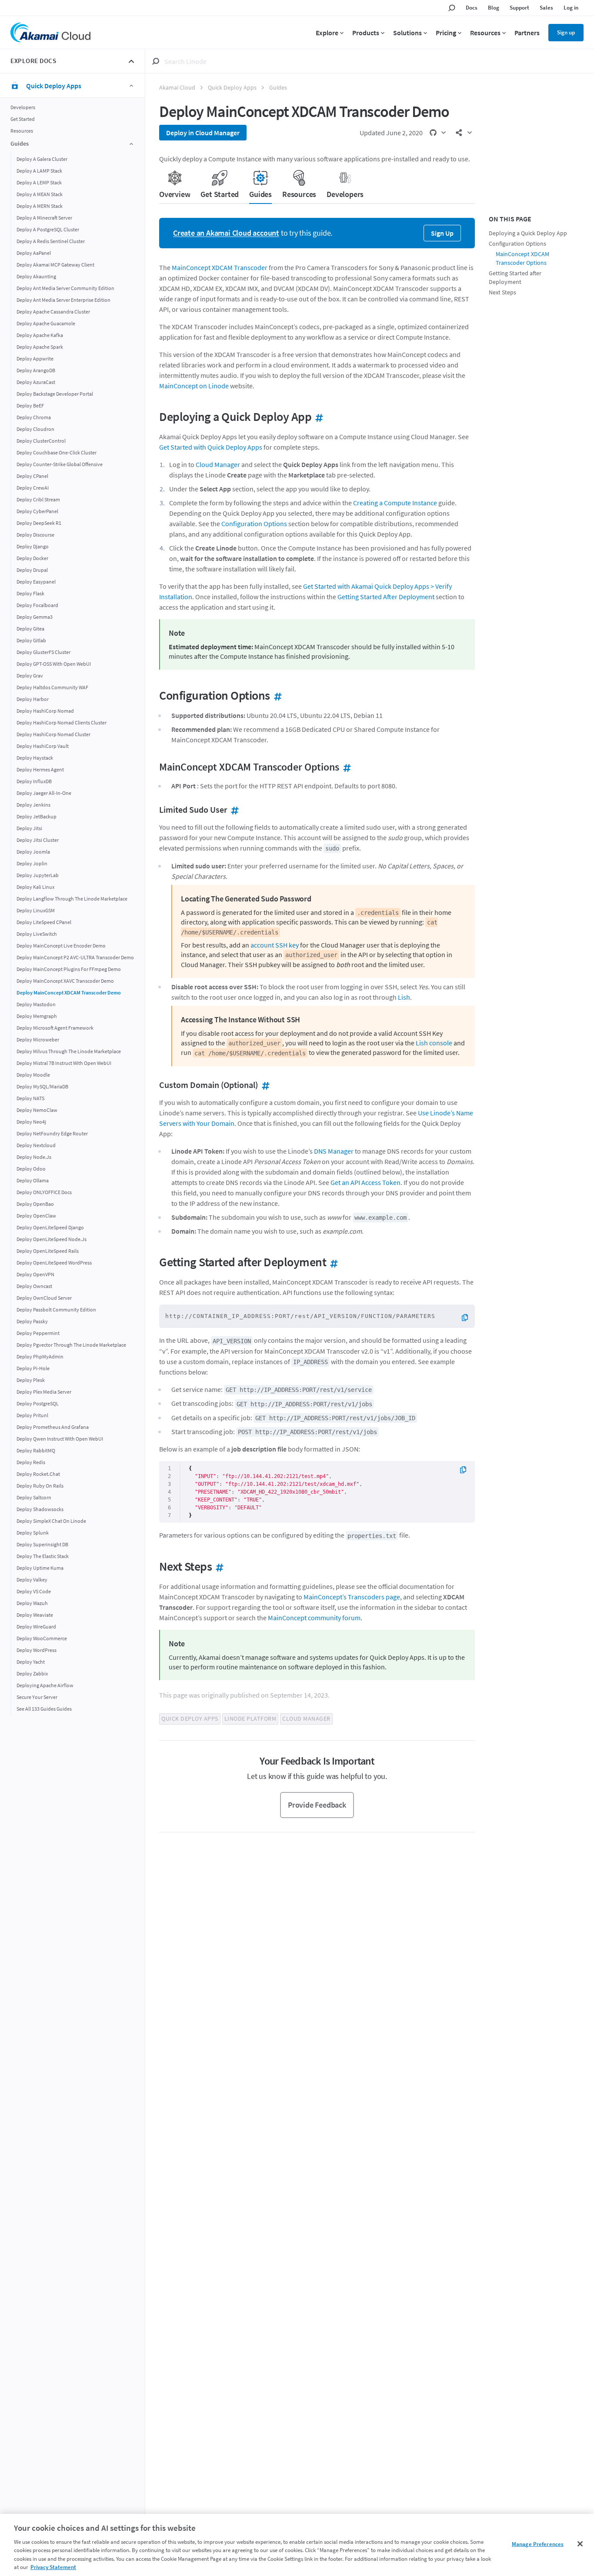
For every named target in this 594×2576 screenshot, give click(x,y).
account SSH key (275, 945)
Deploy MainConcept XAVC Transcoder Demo (65, 980)
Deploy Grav (30, 675)
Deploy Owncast (34, 1286)
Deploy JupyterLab (38, 875)
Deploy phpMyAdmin (40, 1356)
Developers (23, 107)
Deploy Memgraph (37, 1016)
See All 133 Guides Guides (44, 1708)
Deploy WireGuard (36, 1626)
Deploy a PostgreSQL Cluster (48, 229)
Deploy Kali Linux (35, 886)
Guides (278, 88)
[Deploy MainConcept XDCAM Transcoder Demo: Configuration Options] (276, 695)
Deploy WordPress (37, 1650)
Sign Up (442, 233)
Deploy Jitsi (29, 828)
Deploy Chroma (34, 417)
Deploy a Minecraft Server (44, 217)
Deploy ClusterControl (41, 440)
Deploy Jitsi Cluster (38, 839)
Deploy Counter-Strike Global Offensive (60, 464)
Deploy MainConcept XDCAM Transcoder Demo (69, 992)
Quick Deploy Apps (232, 88)
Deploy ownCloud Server (44, 1297)
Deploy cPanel (32, 475)
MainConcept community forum (314, 1618)
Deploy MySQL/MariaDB (42, 1086)
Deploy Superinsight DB (42, 1544)
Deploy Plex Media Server (44, 1391)
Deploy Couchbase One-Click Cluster (57, 452)
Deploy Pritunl (32, 1415)
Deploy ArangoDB (36, 370)
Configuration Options (254, 524)
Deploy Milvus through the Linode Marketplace (69, 1051)
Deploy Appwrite (35, 358)
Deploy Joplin (32, 863)
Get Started (23, 119)
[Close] (580, 2544)
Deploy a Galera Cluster (42, 158)
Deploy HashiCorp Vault (43, 746)
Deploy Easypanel (36, 581)
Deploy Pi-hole (33, 1368)
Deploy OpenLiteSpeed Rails (48, 1250)
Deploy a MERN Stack (40, 205)
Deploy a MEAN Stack (40, 194)
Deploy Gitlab (31, 640)
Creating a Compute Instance (395, 503)
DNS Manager (334, 1151)
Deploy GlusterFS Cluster (43, 652)
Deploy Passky (32, 1321)
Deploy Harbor (33, 699)
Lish (404, 997)
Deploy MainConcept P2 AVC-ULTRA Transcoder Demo (75, 957)
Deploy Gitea (30, 628)
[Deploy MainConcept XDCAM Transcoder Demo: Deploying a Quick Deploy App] (317, 417)
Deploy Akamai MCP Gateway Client (55, 264)
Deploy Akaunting (36, 276)
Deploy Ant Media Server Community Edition (65, 288)
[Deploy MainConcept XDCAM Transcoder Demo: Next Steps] (218, 1566)
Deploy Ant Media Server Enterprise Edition (63, 299)
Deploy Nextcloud (36, 1145)
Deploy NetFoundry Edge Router (52, 1133)
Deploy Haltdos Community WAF (52, 687)
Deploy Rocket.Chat (38, 1473)
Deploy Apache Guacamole (46, 323)
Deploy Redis (31, 1462)
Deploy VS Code (34, 1591)
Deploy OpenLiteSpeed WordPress (54, 1262)
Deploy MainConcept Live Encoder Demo (61, 945)
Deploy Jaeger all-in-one (44, 792)
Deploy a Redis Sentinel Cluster (51, 241)
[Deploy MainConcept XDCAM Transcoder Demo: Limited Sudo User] (233, 809)
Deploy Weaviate (35, 1614)
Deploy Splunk (33, 1532)
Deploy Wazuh (32, 1603)
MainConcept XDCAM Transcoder (220, 267)
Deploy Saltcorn (34, 1497)
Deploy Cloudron (35, 429)
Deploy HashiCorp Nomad (45, 710)
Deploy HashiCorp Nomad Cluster (53, 734)
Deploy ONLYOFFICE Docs (44, 1192)
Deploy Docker (32, 558)
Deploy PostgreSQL (38, 1403)
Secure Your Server (37, 1697)
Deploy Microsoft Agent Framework (55, 1027)
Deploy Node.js (34, 1156)
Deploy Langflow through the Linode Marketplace (72, 898)
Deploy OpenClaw (36, 1215)
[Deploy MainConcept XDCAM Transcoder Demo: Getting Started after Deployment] (332, 1262)
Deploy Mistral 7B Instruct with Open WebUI (64, 1063)
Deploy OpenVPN (35, 1274)
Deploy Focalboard (37, 605)
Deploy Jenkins (33, 804)
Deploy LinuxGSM (36, 910)
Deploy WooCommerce (42, 1638)
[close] (131, 61)
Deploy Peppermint (38, 1333)
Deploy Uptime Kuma (40, 1567)
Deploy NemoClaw (37, 1109)
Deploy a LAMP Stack (39, 170)
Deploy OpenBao (35, 1203)
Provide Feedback (317, 1805)
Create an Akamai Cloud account (226, 233)
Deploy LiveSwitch (37, 933)
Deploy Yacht (31, 1661)
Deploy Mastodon (36, 1004)
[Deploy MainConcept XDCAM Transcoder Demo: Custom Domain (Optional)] (264, 1085)
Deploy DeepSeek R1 (39, 522)
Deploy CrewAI (33, 487)
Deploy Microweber (38, 1039)
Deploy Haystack (35, 757)
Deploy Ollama (33, 1180)
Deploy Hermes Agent (40, 769)
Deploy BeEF (30, 405)
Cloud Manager (218, 464)
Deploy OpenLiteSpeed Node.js (52, 1239)
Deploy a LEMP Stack (39, 182)
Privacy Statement (53, 2567)
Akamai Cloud (177, 88)
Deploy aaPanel (34, 252)
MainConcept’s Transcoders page (352, 1597)
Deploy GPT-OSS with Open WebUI (54, 663)
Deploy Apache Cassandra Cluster (53, 311)
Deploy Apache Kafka (40, 335)
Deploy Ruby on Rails (40, 1485)
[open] (437, 133)
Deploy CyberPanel (37, 511)
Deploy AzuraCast (36, 382)
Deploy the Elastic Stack (43, 1556)
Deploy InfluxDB (34, 781)
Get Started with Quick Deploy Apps (211, 447)
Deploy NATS (30, 1098)
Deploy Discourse (35, 534)
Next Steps (502, 292)
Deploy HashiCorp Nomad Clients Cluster (62, 722)
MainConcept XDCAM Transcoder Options (522, 259)
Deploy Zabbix (32, 1673)
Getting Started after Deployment (515, 278)
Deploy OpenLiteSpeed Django (50, 1227)
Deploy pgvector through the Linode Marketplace (71, 1344)
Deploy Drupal (32, 569)
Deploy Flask (30, 593)
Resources (22, 131)
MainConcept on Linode (194, 386)
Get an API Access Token (365, 1182)
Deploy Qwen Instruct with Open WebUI (60, 1438)
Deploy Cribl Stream (38, 499)
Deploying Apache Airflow (45, 1685)
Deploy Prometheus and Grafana (53, 1426)
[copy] (468, 1318)
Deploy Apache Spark (40, 346)
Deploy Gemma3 (35, 616)
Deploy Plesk (31, 1380)
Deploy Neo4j (31, 1121)
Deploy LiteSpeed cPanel (44, 922)
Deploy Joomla (33, 851)
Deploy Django (33, 546)
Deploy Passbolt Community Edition (56, 1309)
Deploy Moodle (33, 1074)
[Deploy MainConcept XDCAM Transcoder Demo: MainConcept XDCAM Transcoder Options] (345, 767)
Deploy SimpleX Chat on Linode (51, 1520)
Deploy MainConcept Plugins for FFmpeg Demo (69, 969)
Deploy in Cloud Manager (203, 133)
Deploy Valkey (32, 1579)
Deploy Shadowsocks (40, 1509)
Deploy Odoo (31, 1168)
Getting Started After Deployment (386, 597)
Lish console (434, 1043)
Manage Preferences (538, 2544)
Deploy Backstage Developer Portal (55, 393)
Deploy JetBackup (37, 816)
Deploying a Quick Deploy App (528, 233)
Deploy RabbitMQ (36, 1450)
